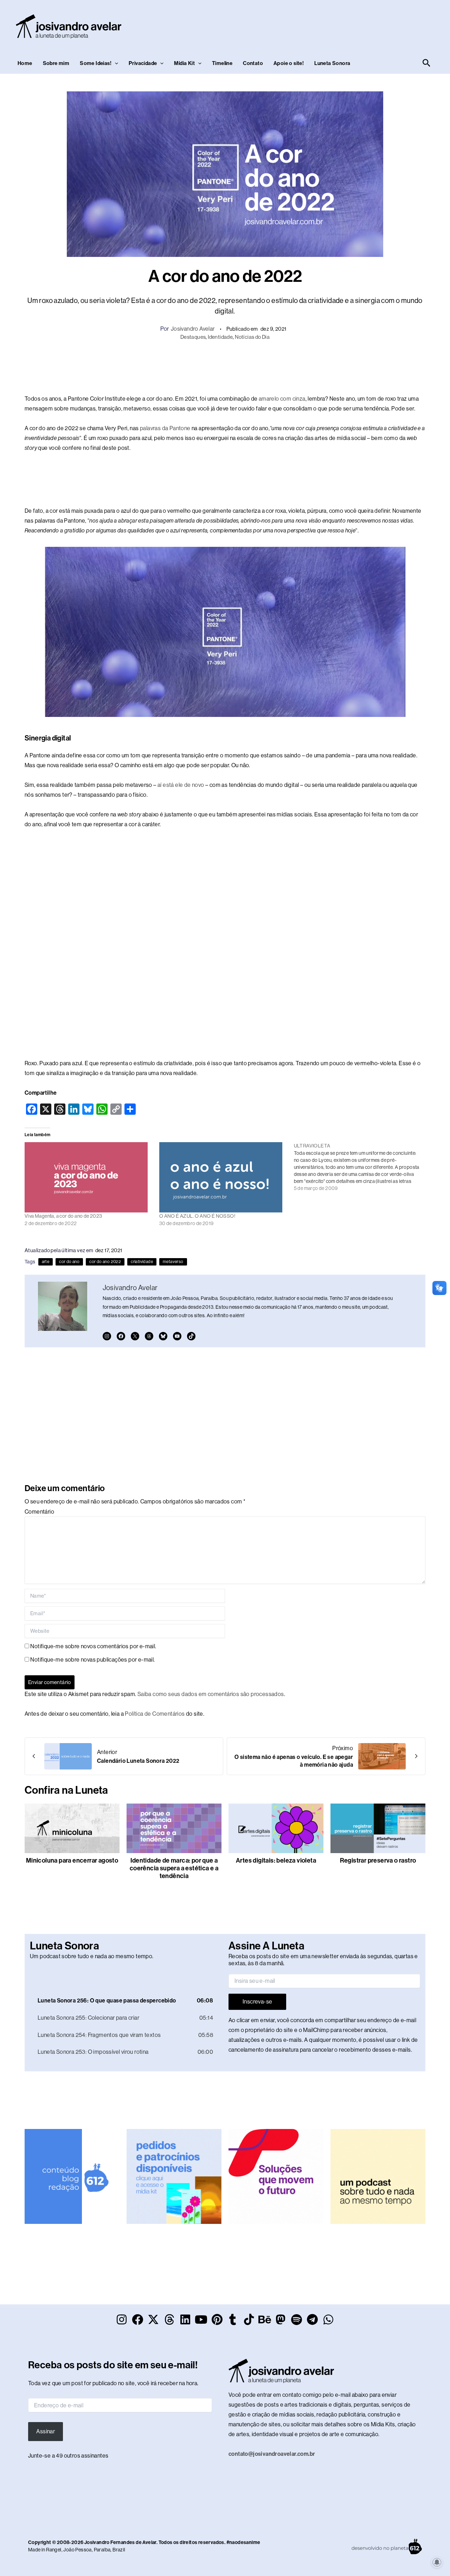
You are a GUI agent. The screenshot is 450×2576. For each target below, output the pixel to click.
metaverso (173, 1262)
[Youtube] (177, 1336)
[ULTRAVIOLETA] (361, 1167)
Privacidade (143, 63)
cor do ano (69, 1262)
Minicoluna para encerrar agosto (72, 1860)
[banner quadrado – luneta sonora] (378, 2176)
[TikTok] (191, 1336)
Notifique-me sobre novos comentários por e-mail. (93, 1646)
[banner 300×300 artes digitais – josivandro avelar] (174, 2176)
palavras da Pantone (165, 428)
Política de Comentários (155, 1714)
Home (25, 63)
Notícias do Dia (252, 337)
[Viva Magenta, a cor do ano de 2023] (88, 1177)
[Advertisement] (304, 25)
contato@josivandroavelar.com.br (272, 2454)
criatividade (142, 1262)
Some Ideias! (96, 63)
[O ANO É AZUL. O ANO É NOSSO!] (223, 1177)
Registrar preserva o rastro (378, 1860)
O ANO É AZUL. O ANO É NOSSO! (197, 1216)
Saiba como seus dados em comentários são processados (211, 1694)
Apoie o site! (289, 63)
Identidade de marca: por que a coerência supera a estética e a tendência (174, 1868)
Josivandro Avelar (193, 329)
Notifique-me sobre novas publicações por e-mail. (92, 1660)
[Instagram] (107, 1336)
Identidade (220, 337)
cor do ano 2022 (105, 1262)
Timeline (222, 63)
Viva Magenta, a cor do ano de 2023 (63, 1216)
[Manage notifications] (437, 2562)
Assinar (46, 2431)
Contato (253, 63)
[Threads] (149, 1336)
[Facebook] (121, 1336)
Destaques (193, 337)
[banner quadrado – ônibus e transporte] (276, 2176)
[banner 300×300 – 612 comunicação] (72, 2176)
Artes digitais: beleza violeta (276, 1860)
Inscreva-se (257, 2002)
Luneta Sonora (332, 63)
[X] (135, 1336)
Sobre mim (56, 63)
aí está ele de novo (181, 785)
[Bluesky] (163, 1336)
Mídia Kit (184, 63)
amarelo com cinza (282, 399)
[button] (115, 63)
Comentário (39, 1512)
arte (46, 1262)
